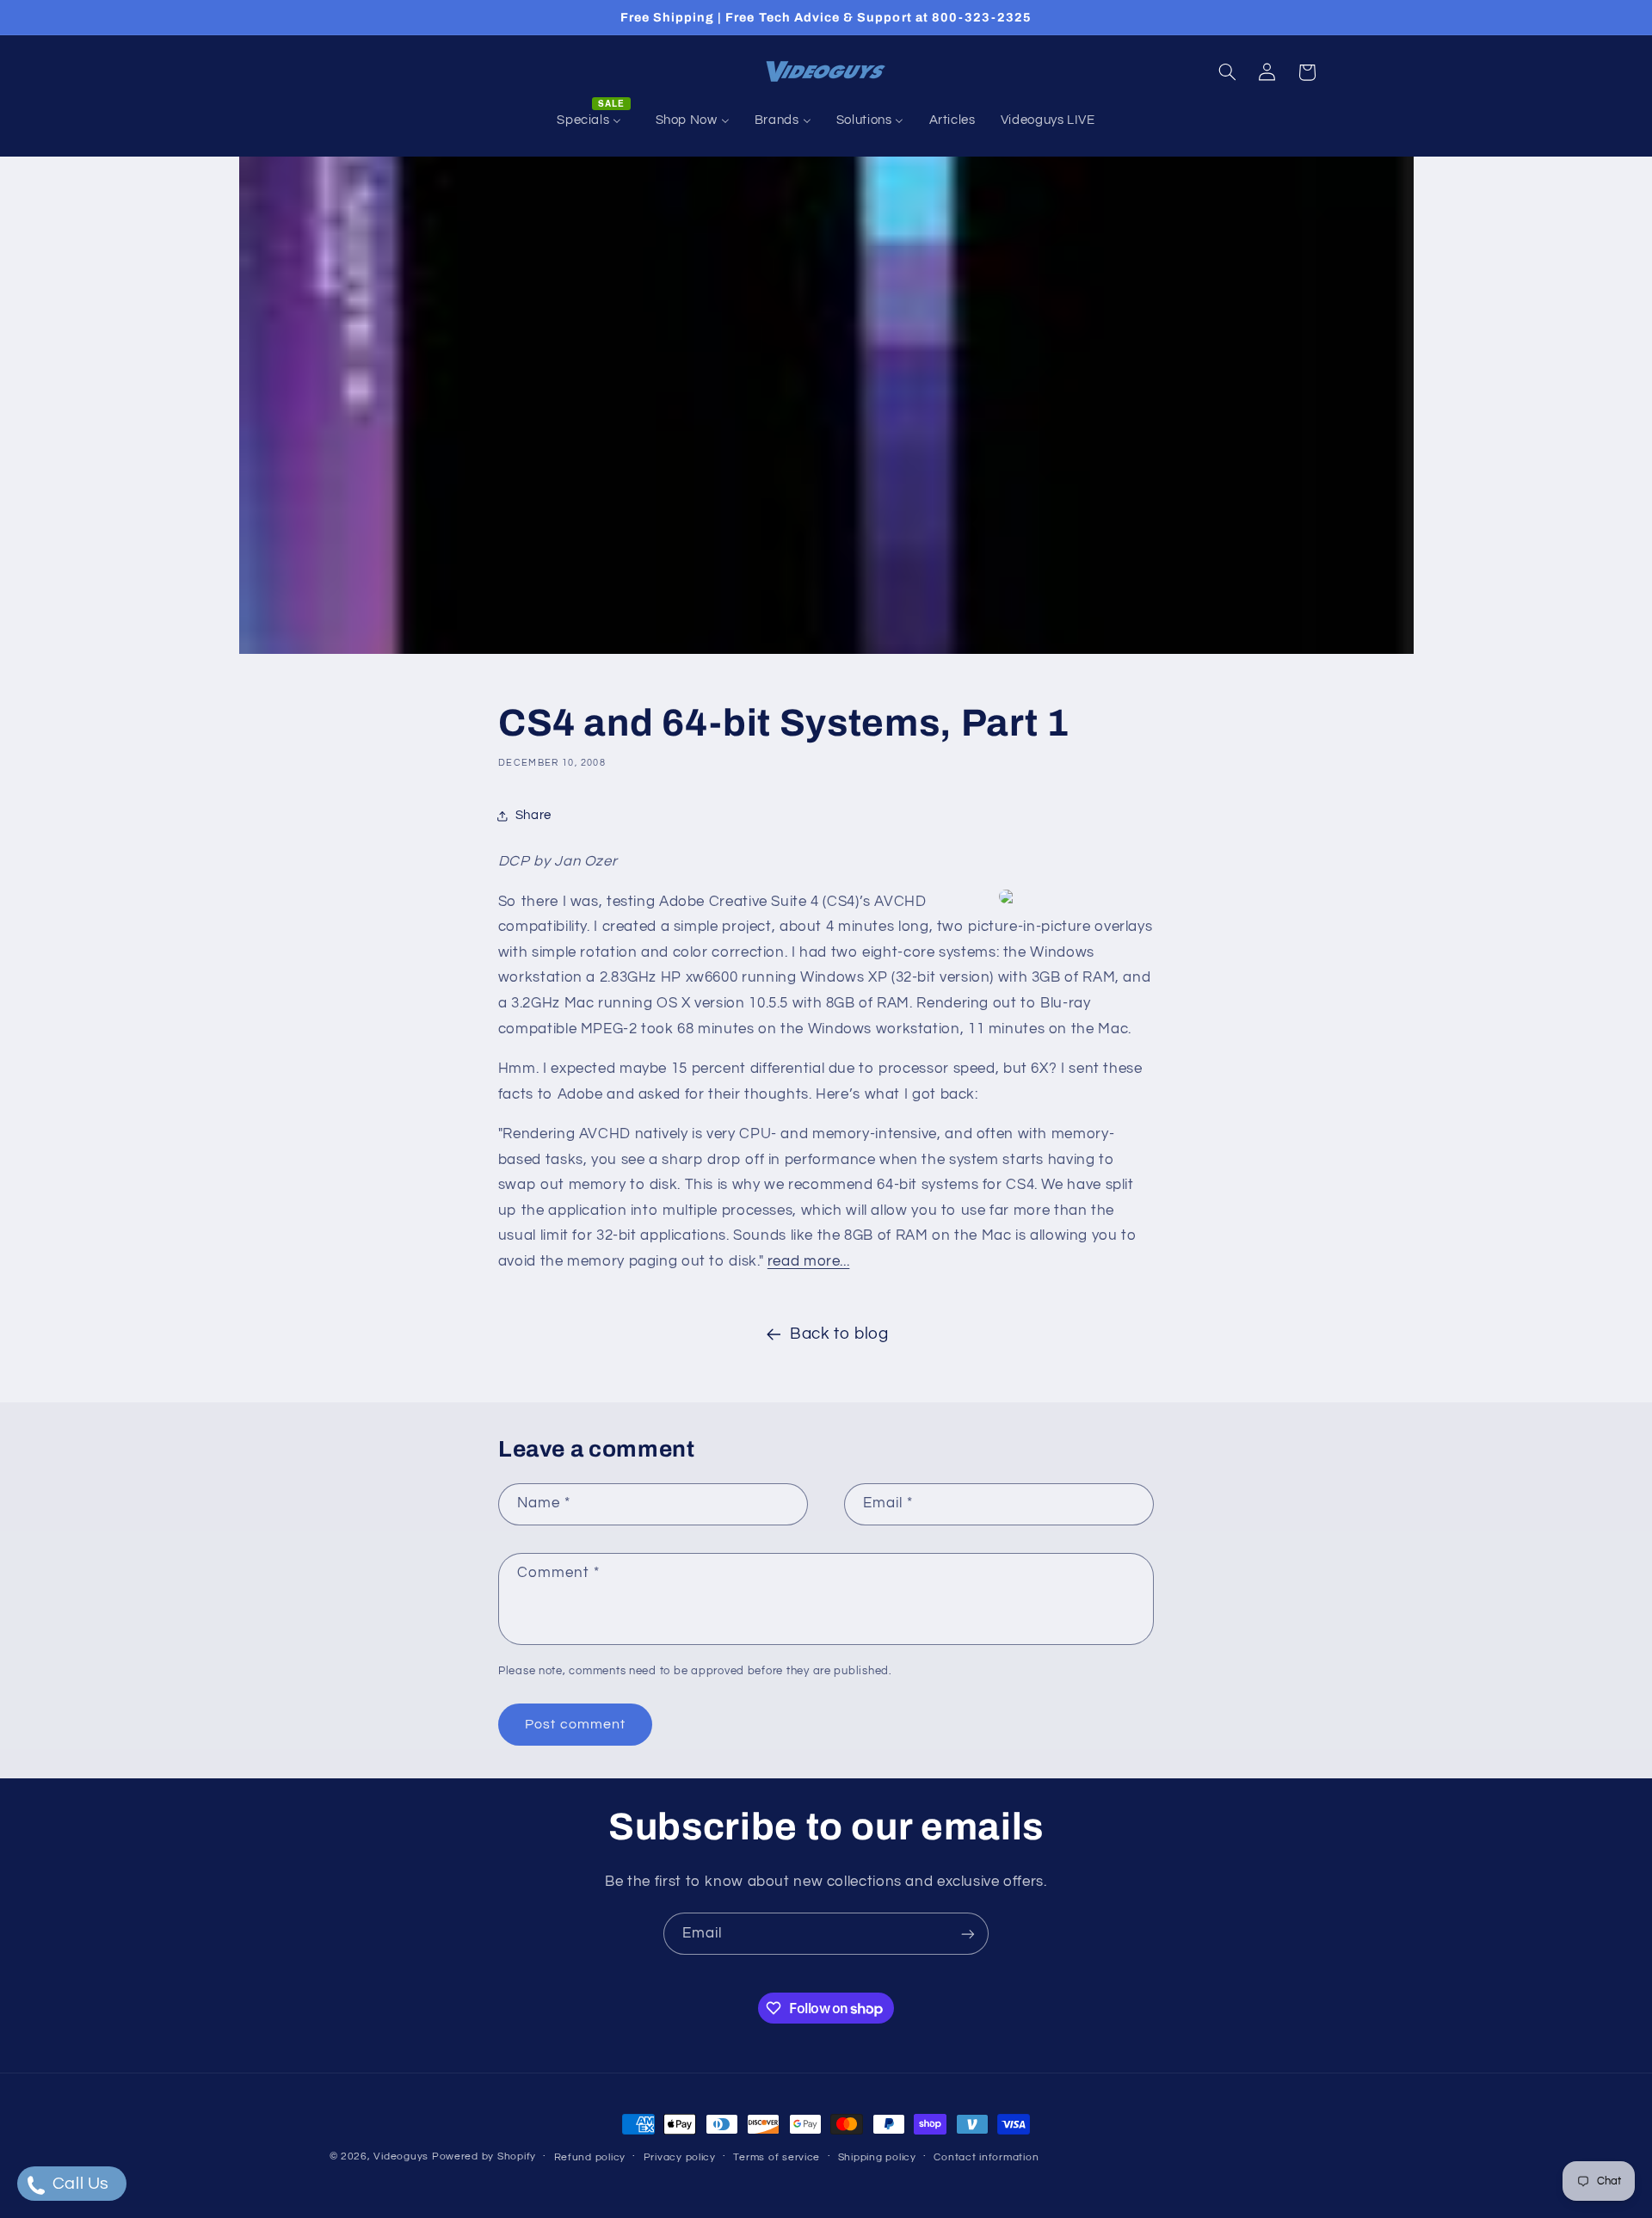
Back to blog (839, 1334)
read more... (809, 1261)
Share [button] (533, 815)
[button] (1227, 72)
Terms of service (777, 2157)
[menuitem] (594, 120)
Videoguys (401, 2156)
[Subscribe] (968, 1934)
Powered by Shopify (484, 2156)
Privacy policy (680, 2157)
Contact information (986, 2157)
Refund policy (590, 2157)
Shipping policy (877, 2157)
